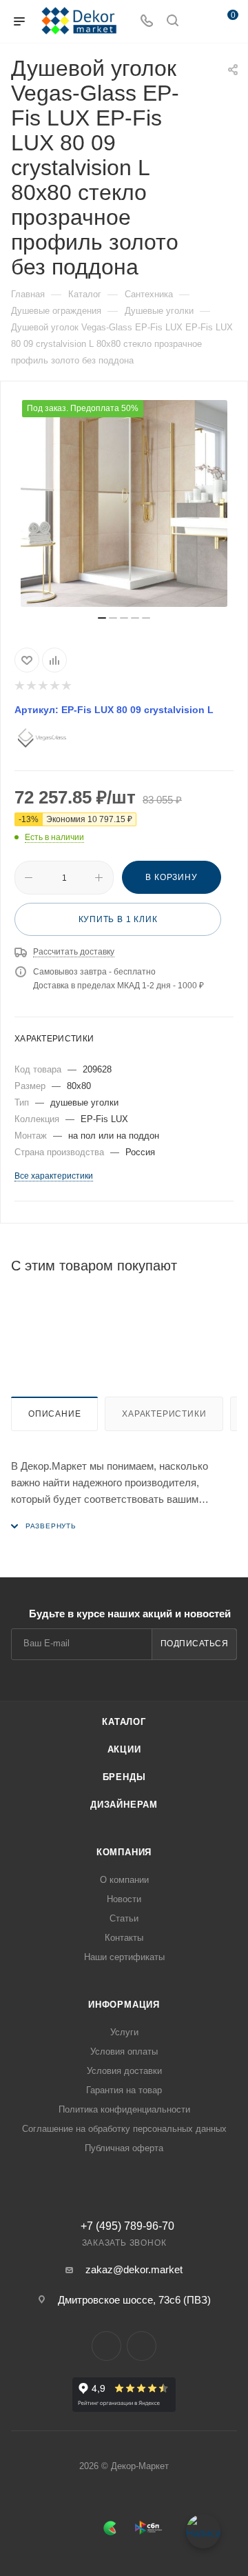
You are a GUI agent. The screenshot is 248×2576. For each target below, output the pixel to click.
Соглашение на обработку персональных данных (124, 2129)
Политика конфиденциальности (124, 2109)
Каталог (124, 1722)
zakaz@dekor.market (134, 2269)
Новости (124, 1899)
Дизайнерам (124, 1805)
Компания (124, 1852)
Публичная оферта (124, 2148)
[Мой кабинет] (198, 22)
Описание (54, 1414)
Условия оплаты (124, 2051)
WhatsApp (142, 2346)
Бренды (124, 1777)
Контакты (124, 1938)
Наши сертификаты (124, 1957)
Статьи (124, 1918)
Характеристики (164, 1414)
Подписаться (195, 1644)
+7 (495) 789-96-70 (127, 2226)
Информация (124, 2005)
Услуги (124, 2032)
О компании (124, 1880)
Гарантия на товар (124, 2090)
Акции (124, 1749)
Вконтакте (106, 2346)
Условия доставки (124, 2071)
